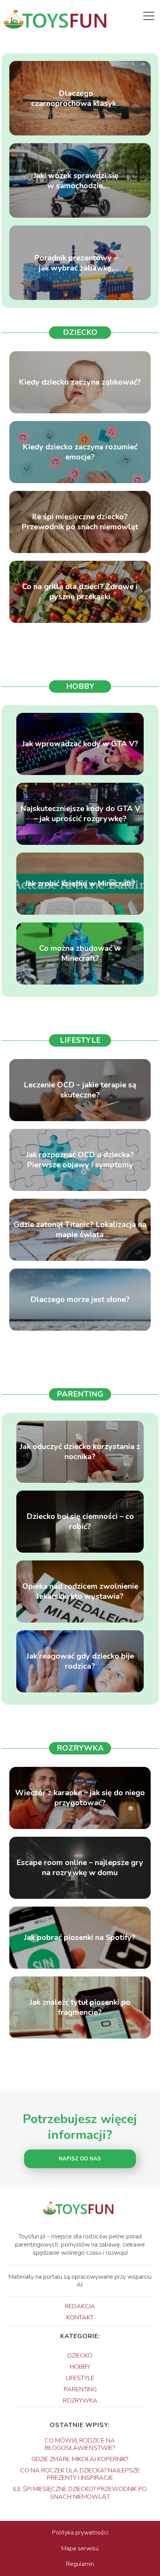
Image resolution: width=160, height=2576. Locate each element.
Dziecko (80, 332)
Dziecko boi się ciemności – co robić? (80, 1522)
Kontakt (80, 2318)
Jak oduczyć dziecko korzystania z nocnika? (80, 1452)
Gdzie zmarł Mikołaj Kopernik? (80, 2459)
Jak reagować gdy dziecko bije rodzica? (80, 1661)
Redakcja (80, 2306)
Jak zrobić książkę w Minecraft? (80, 884)
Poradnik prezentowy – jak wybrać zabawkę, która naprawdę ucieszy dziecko (76, 263)
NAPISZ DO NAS (80, 2159)
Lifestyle (80, 1040)
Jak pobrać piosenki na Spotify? (80, 1938)
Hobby (80, 686)
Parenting (80, 1394)
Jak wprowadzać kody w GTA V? (80, 744)
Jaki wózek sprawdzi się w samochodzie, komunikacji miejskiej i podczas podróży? (76, 180)
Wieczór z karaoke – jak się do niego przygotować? (80, 1798)
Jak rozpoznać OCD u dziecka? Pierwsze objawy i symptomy (80, 1160)
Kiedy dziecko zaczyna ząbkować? (80, 382)
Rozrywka (80, 1748)
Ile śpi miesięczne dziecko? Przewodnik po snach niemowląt (80, 522)
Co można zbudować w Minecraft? (80, 953)
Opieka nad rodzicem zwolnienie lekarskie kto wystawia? (80, 1591)
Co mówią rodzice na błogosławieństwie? (80, 2444)
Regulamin (80, 2564)
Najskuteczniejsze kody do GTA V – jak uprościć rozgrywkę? (80, 814)
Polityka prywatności (80, 2533)
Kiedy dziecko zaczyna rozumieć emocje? (80, 452)
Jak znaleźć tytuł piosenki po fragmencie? (80, 2007)
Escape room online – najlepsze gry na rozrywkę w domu (80, 1868)
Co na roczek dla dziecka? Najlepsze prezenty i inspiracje (80, 2474)
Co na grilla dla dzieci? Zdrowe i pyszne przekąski (80, 592)
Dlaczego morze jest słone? (80, 1300)
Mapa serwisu (80, 2548)
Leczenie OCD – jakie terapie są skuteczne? (80, 1090)
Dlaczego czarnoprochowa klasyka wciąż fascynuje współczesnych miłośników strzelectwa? (76, 98)
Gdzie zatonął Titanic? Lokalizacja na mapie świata (80, 1230)
